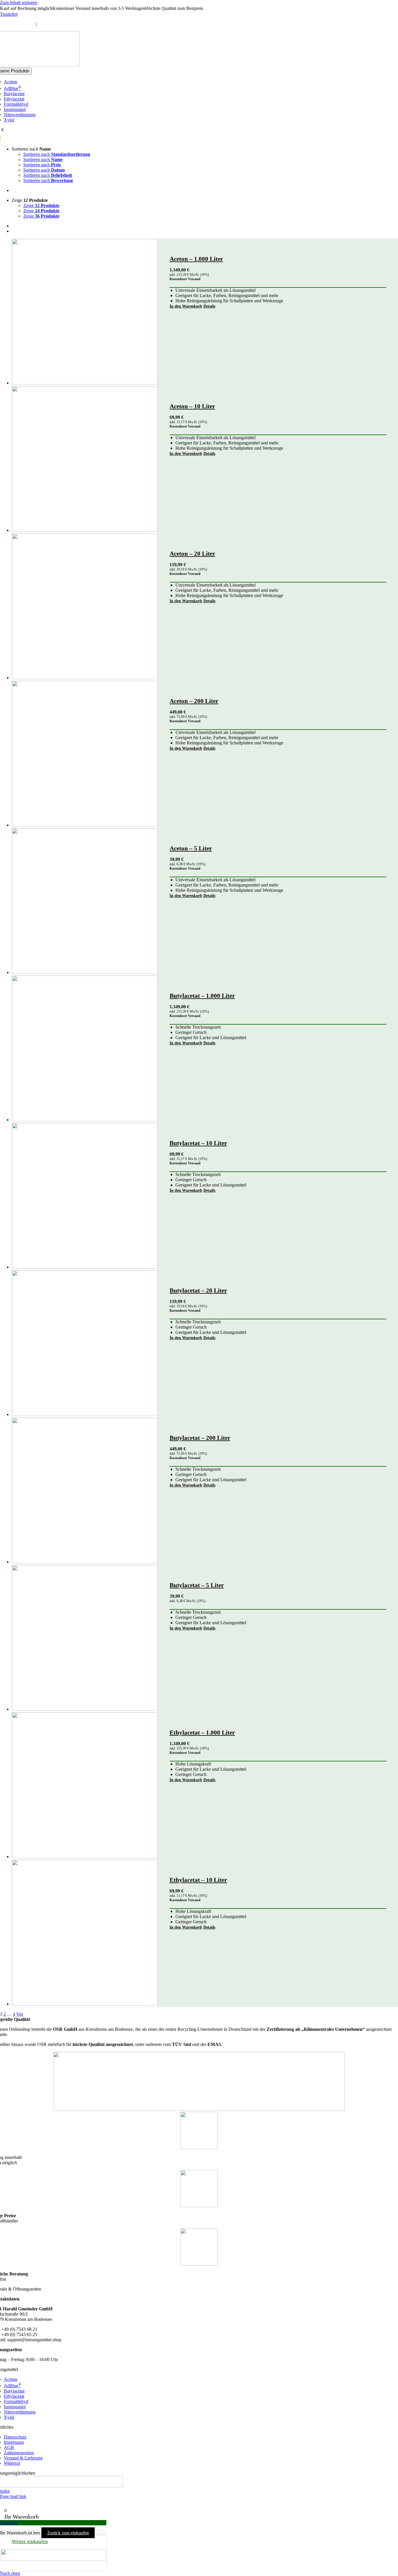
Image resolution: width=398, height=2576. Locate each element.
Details (209, 306)
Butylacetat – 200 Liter (200, 1438)
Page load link (13, 2496)
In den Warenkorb (186, 306)
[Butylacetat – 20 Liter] (85, 1344)
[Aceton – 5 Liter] (85, 902)
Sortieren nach (57, 154)
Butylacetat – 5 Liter (197, 1585)
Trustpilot (9, 14)
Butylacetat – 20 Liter (198, 1290)
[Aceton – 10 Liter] (85, 460)
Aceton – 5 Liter (191, 848)
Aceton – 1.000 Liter (196, 259)
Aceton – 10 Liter (192, 406)
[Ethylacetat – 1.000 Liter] (85, 1786)
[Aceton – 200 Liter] (85, 754)
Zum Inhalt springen (19, 2)
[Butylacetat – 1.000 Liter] (85, 1049)
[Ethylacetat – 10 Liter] (85, 1933)
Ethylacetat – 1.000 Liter (202, 1733)
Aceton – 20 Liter (192, 554)
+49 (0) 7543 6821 (17, 24)
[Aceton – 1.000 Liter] (85, 312)
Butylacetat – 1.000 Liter (202, 996)
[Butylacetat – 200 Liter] (85, 1491)
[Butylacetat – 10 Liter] (85, 1196)
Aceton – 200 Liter (194, 701)
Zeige (41, 205)
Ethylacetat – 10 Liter (198, 1880)
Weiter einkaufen (30, 2541)
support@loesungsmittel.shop (65, 24)
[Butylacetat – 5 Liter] (85, 1639)
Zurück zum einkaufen (68, 2533)
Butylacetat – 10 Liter (198, 1143)
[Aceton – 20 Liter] (85, 607)
